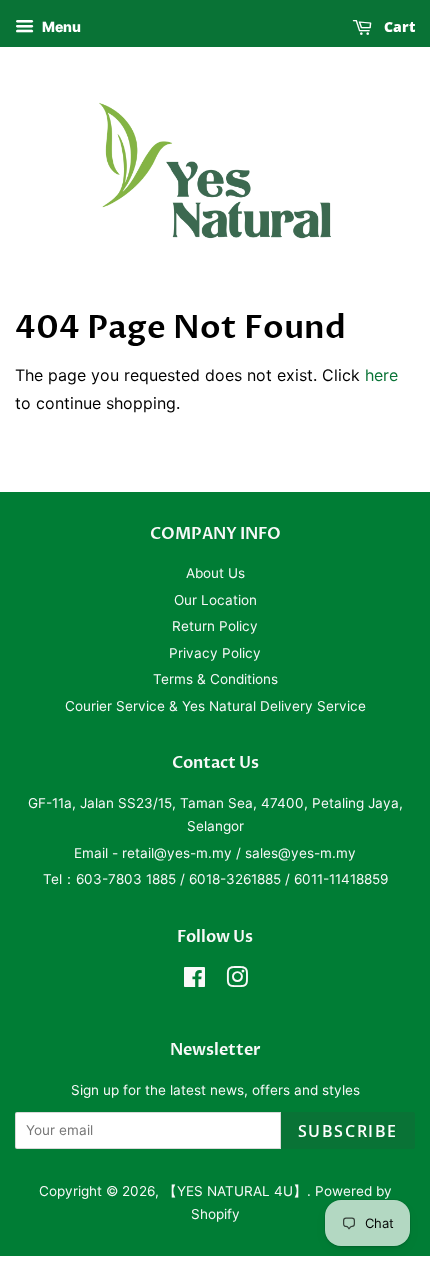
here (381, 375)
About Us (215, 573)
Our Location (215, 600)
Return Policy (215, 626)
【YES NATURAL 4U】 (235, 1191)
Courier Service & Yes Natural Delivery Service (215, 706)
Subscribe (348, 1131)
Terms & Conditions (215, 679)
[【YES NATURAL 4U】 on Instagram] (237, 981)
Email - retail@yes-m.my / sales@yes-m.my (215, 853)
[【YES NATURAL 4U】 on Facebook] (194, 981)
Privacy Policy (215, 653)
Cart (397, 26)
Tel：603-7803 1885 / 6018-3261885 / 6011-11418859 (215, 879)
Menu (60, 26)
